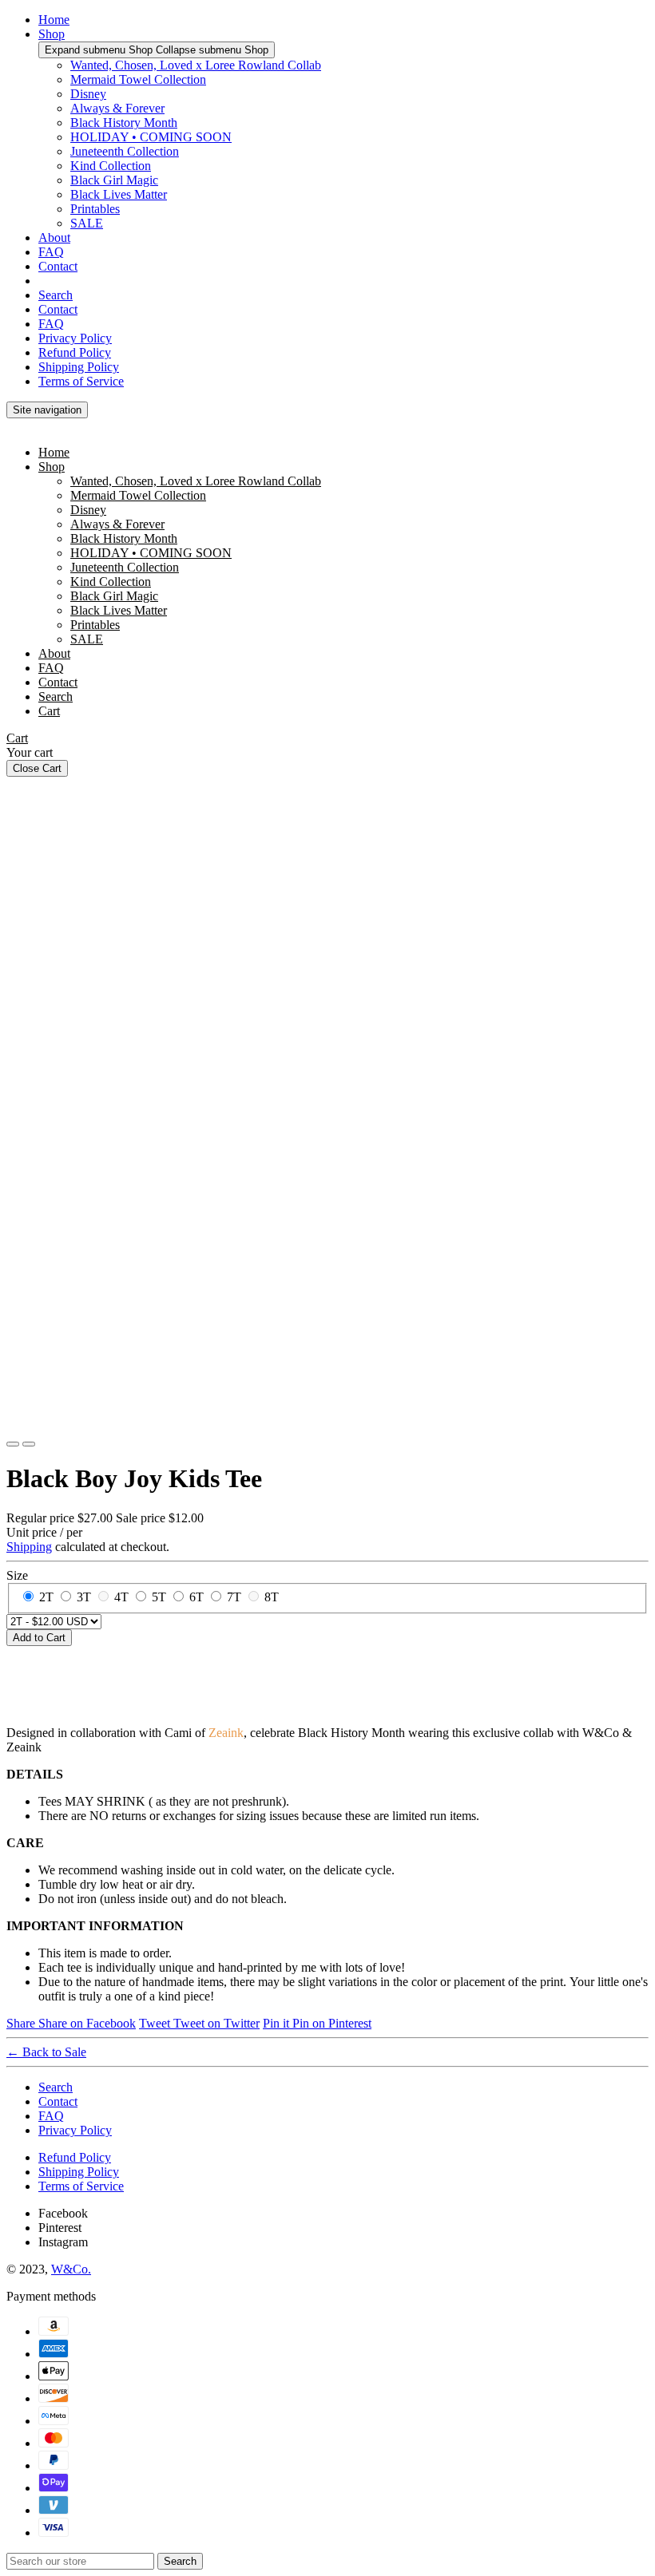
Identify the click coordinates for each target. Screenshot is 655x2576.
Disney (88, 94)
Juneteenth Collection (125, 151)
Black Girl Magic (114, 180)
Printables (95, 209)
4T (121, 1597)
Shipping (29, 1547)
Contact (58, 266)
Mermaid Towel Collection (138, 79)
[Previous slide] (13, 1444)
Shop (52, 34)
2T (46, 1597)
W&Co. (71, 2269)
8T (272, 1597)
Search (56, 295)
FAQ (51, 252)
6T (196, 1597)
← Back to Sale (46, 2052)
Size (17, 1575)
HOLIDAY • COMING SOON (151, 137)
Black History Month (124, 123)
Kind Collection (111, 166)
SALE (87, 223)
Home (54, 20)
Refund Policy (75, 352)
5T (159, 1597)
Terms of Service (81, 381)
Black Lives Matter (119, 194)
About (54, 237)
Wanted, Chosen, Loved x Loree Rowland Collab (196, 65)
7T (234, 1597)
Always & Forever (117, 108)
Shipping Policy (79, 367)
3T (84, 1597)
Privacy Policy (75, 338)
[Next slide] (29, 1444)
